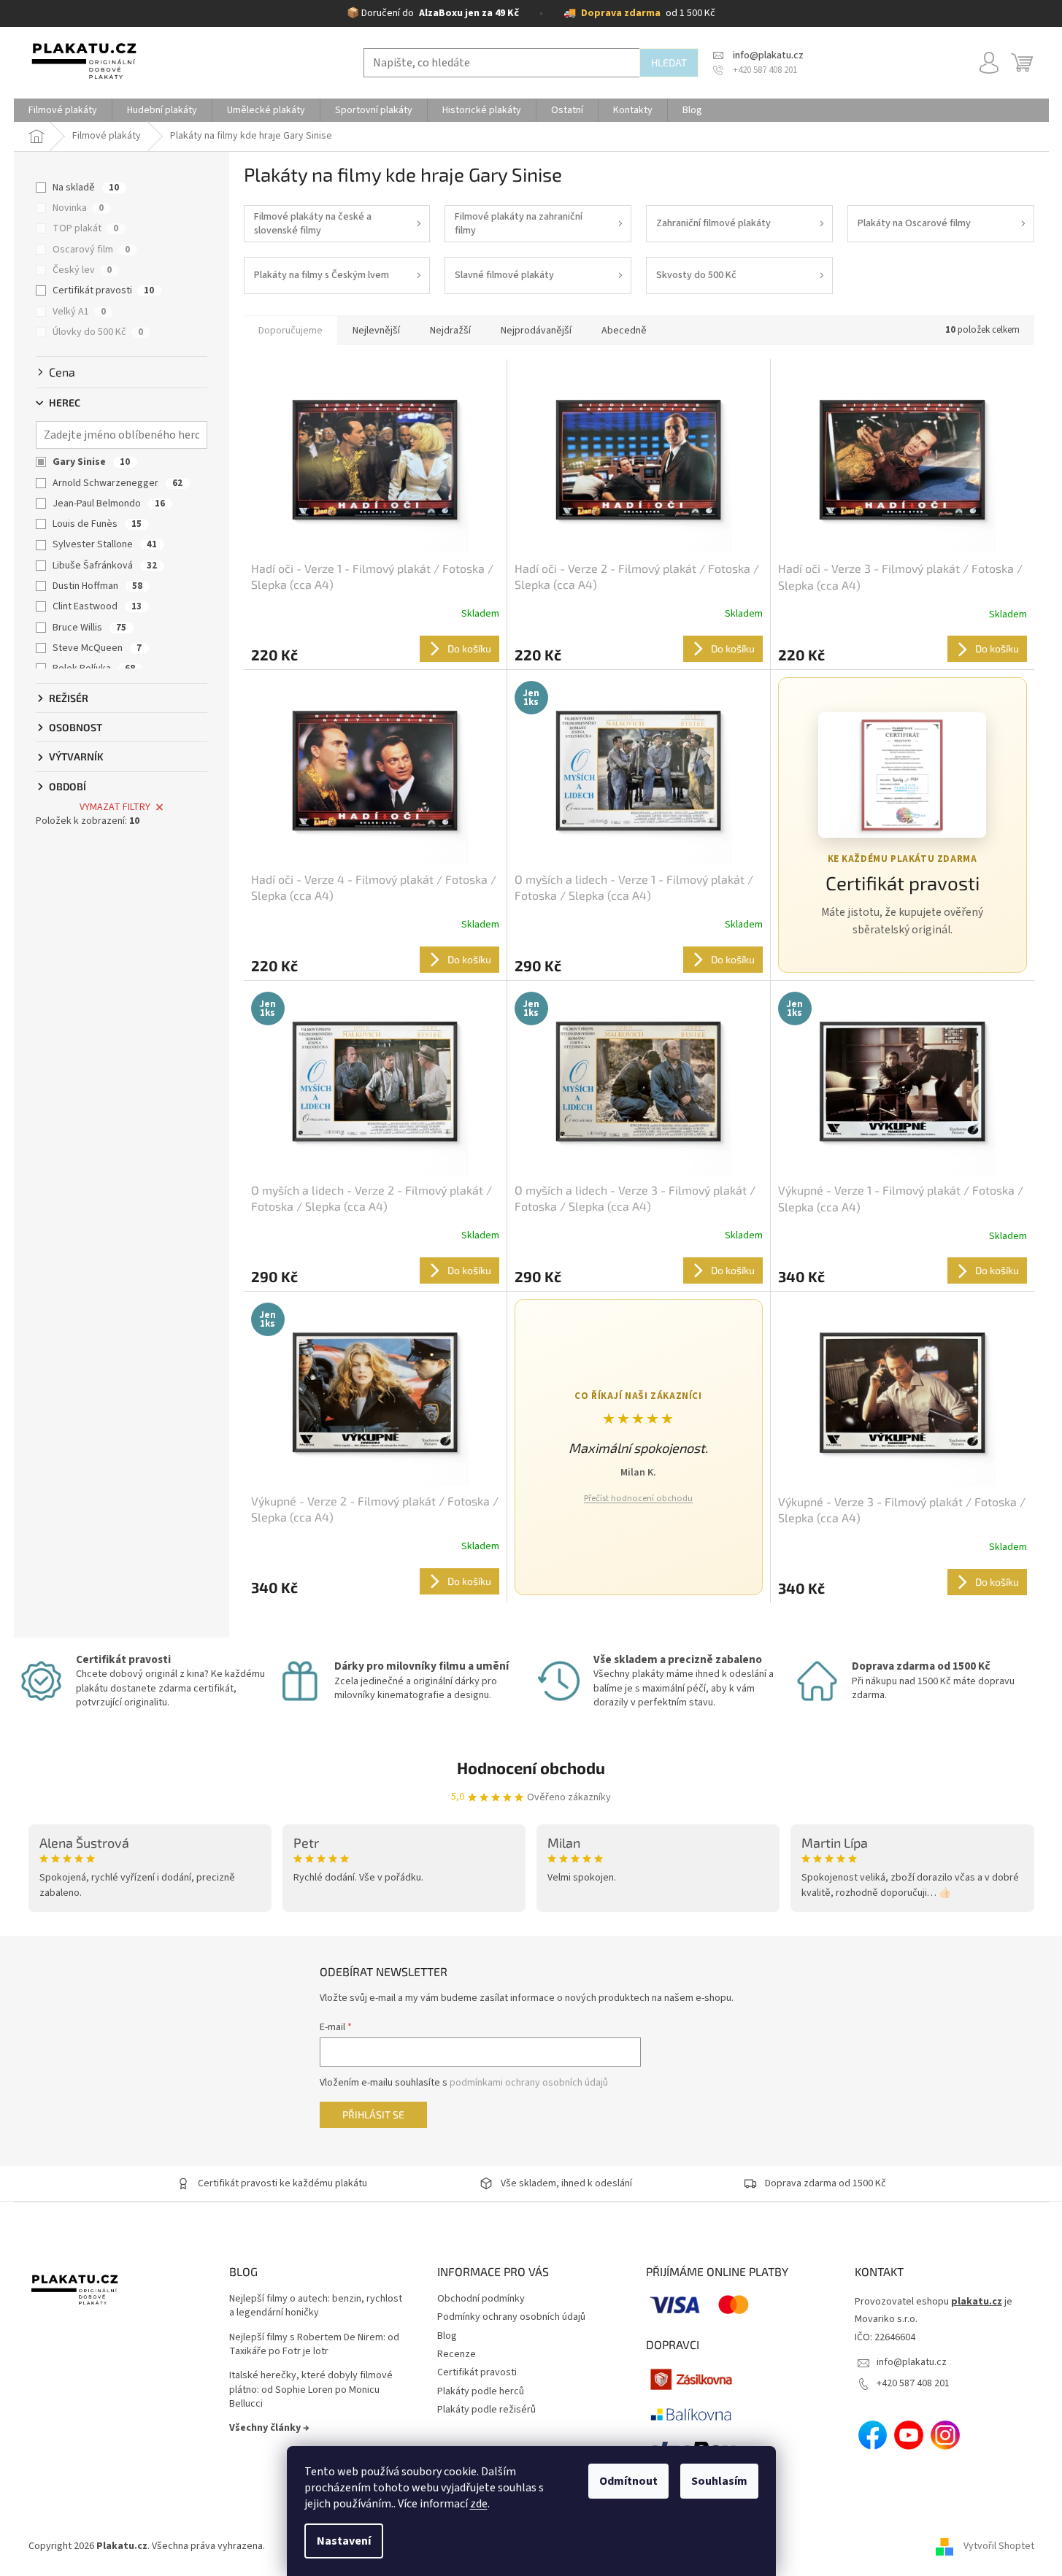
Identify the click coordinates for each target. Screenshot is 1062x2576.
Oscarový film (91, 250)
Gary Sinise (91, 462)
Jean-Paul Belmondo (109, 504)
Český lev (82, 270)
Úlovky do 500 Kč (98, 332)
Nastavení (344, 2541)
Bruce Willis (89, 628)
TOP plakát (85, 228)
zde (479, 2504)
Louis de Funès (97, 524)
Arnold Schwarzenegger (118, 483)
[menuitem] (63, 110)
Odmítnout (628, 2481)
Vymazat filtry (115, 807)
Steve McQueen (97, 648)
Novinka (78, 208)
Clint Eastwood (97, 606)
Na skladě (86, 188)
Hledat (669, 62)
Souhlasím (719, 2481)
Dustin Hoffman (97, 586)
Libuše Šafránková (105, 566)
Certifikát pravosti (103, 290)
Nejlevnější (376, 331)
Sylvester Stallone (105, 544)
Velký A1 (79, 312)
